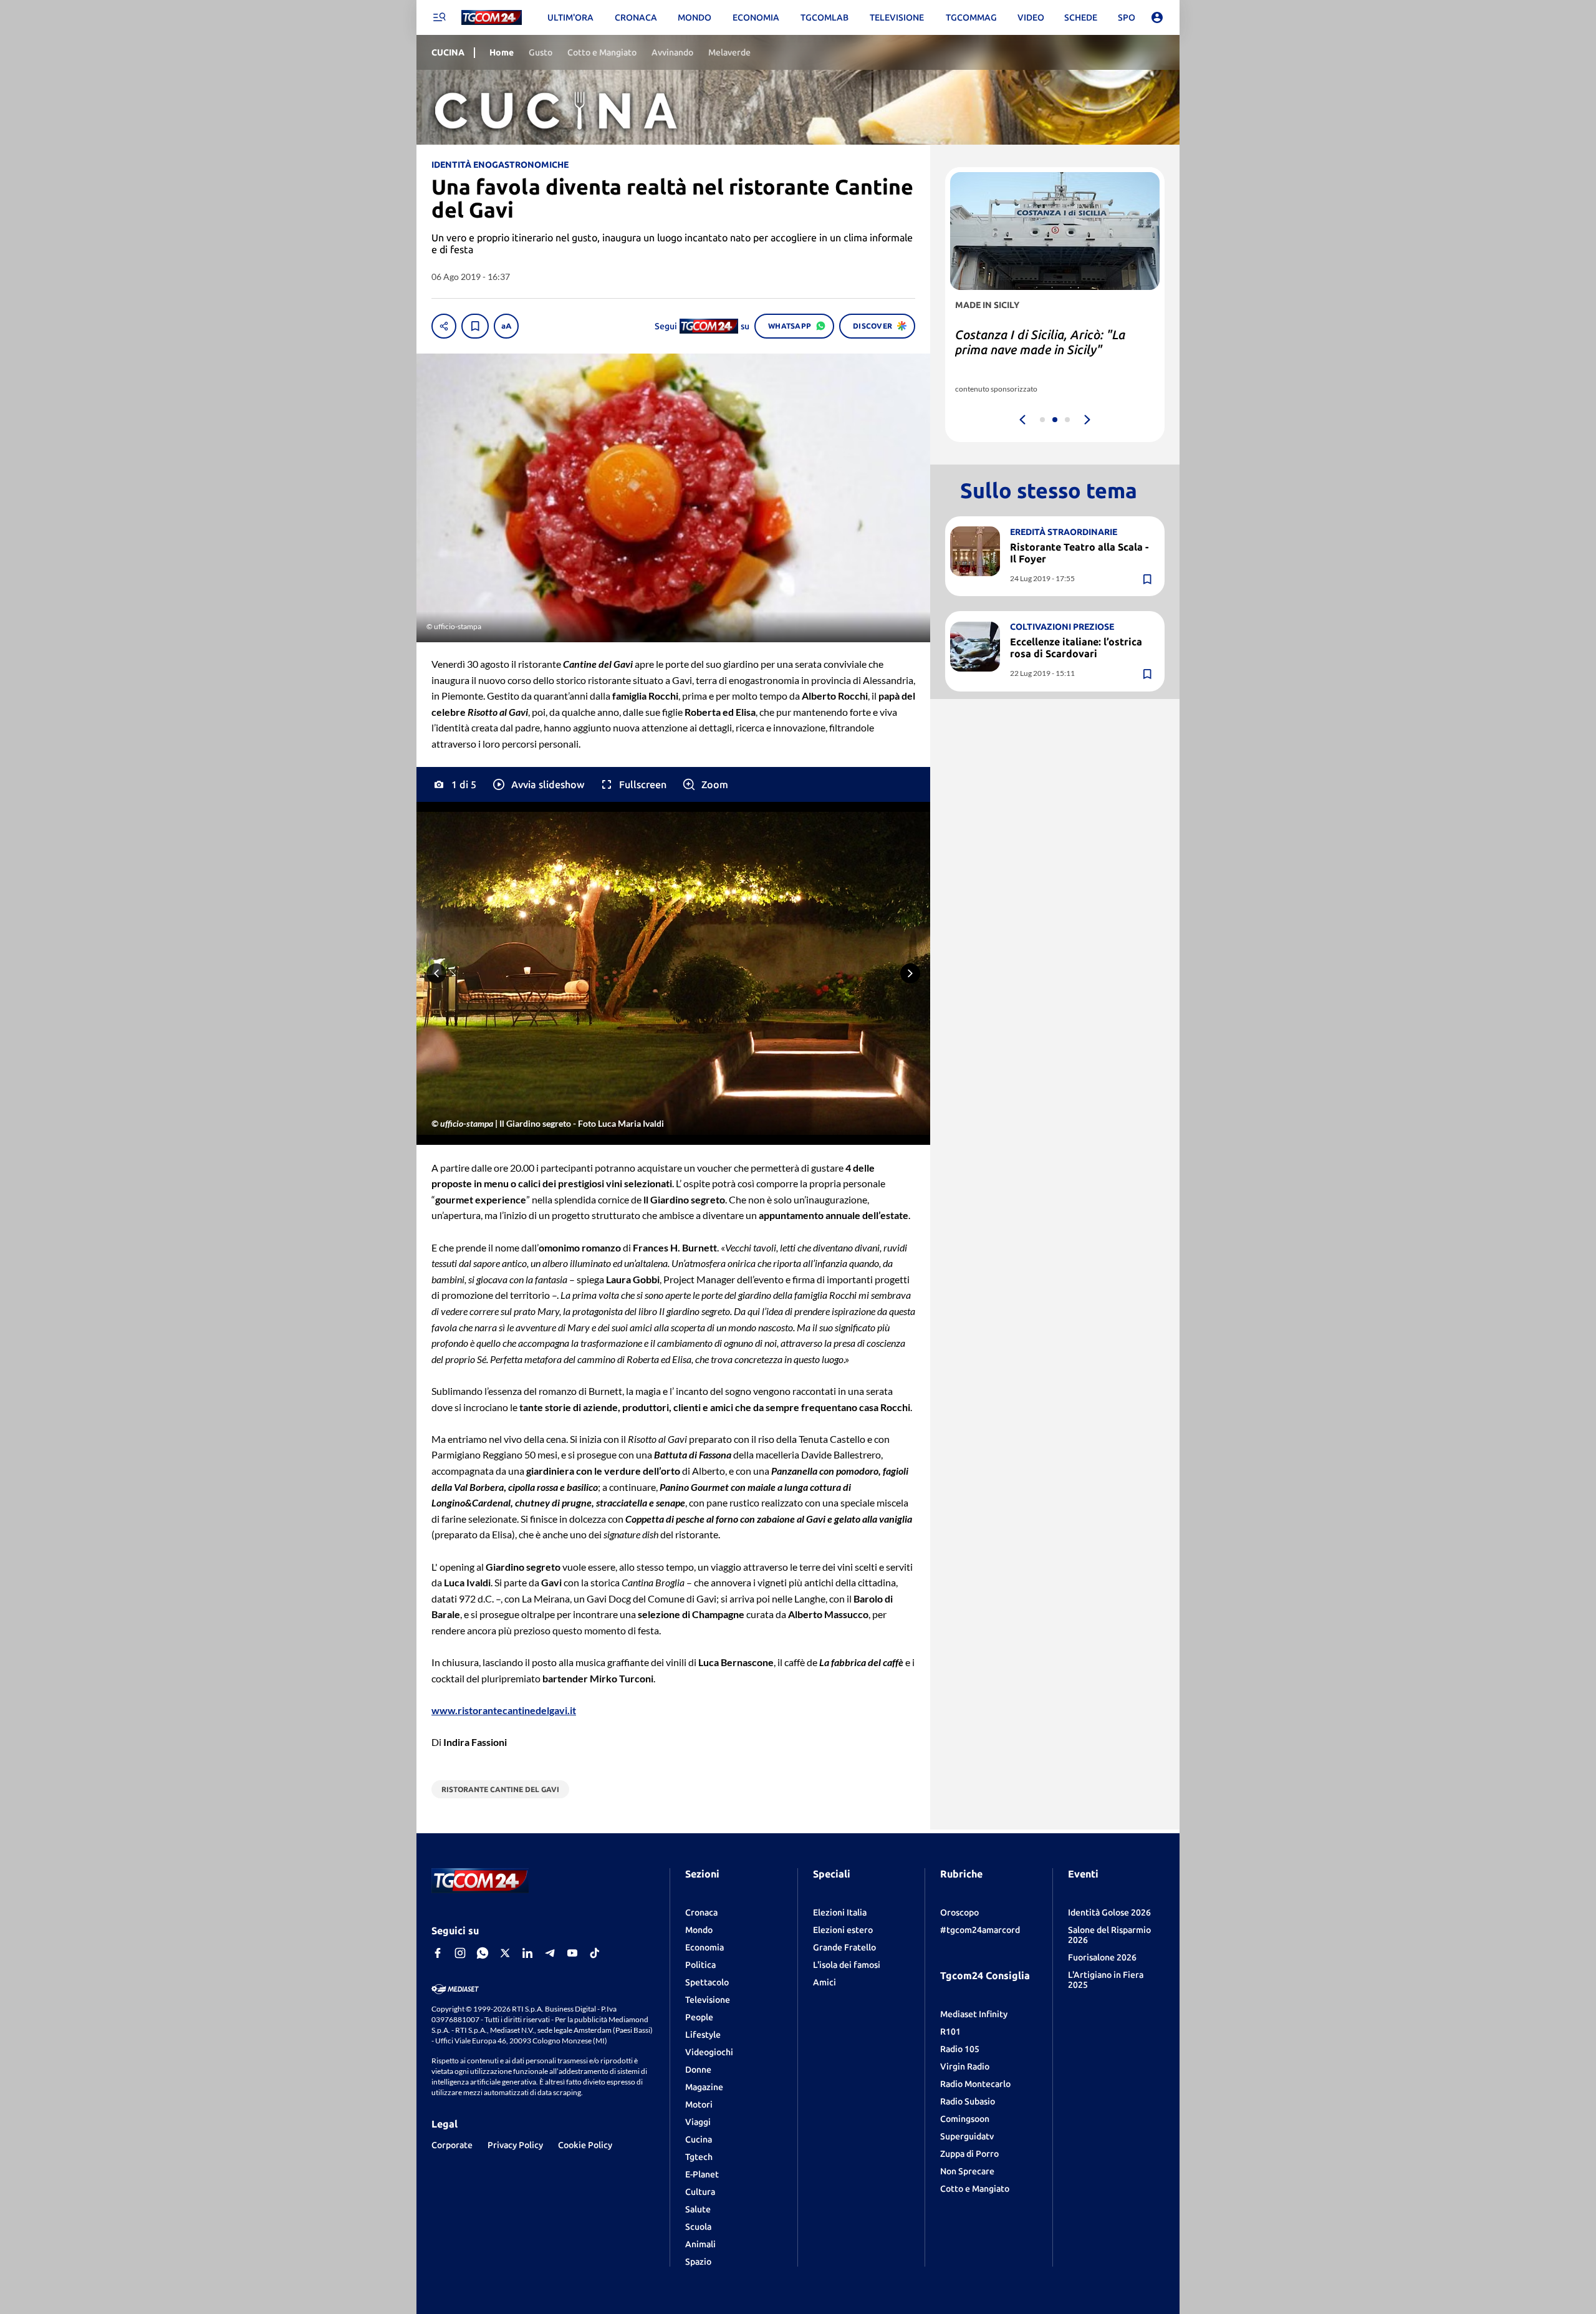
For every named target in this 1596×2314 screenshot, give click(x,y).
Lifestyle (703, 2035)
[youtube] (572, 1953)
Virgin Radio (965, 2066)
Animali (700, 2244)
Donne (698, 2070)
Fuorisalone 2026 (1102, 1957)
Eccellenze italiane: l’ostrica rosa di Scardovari (1076, 648)
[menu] (439, 17)
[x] (505, 1953)
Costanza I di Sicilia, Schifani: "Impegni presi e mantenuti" (1037, 342)
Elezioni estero (843, 1930)
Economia (704, 1947)
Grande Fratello (844, 1947)
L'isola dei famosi (847, 1965)
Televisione (708, 2000)
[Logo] (492, 18)
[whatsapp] (483, 1953)
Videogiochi (709, 2052)
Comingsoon (965, 2119)
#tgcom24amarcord (980, 1930)
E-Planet (702, 2174)
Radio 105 (960, 2049)
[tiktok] (595, 1953)
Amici (824, 1982)
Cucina (699, 2139)
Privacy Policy (515, 2145)
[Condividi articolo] (444, 326)
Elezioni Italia (840, 1912)
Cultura (700, 2192)
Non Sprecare (967, 2171)
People (699, 2017)
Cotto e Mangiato (975, 2189)
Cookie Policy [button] (585, 2145)
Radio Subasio (968, 2101)
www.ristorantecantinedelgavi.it (504, 1710)
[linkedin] (527, 1953)
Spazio (698, 2262)
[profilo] (1157, 17)
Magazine (704, 2087)
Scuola (698, 2227)
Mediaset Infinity (974, 2014)
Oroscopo (959, 1912)
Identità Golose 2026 (1109, 1912)
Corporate (452, 2145)
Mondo (699, 1930)
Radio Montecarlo (975, 2084)
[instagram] (460, 1953)
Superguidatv (967, 2136)
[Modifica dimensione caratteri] (506, 326)
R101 (950, 2032)
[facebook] (438, 1953)
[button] (538, 784)
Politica (700, 1965)
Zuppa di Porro (969, 2154)
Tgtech (699, 2157)
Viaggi (698, 2122)
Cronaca (701, 1912)
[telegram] (550, 1953)
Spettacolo (707, 1982)
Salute (698, 2209)
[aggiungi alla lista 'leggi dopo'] (475, 326)
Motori (699, 2104)
